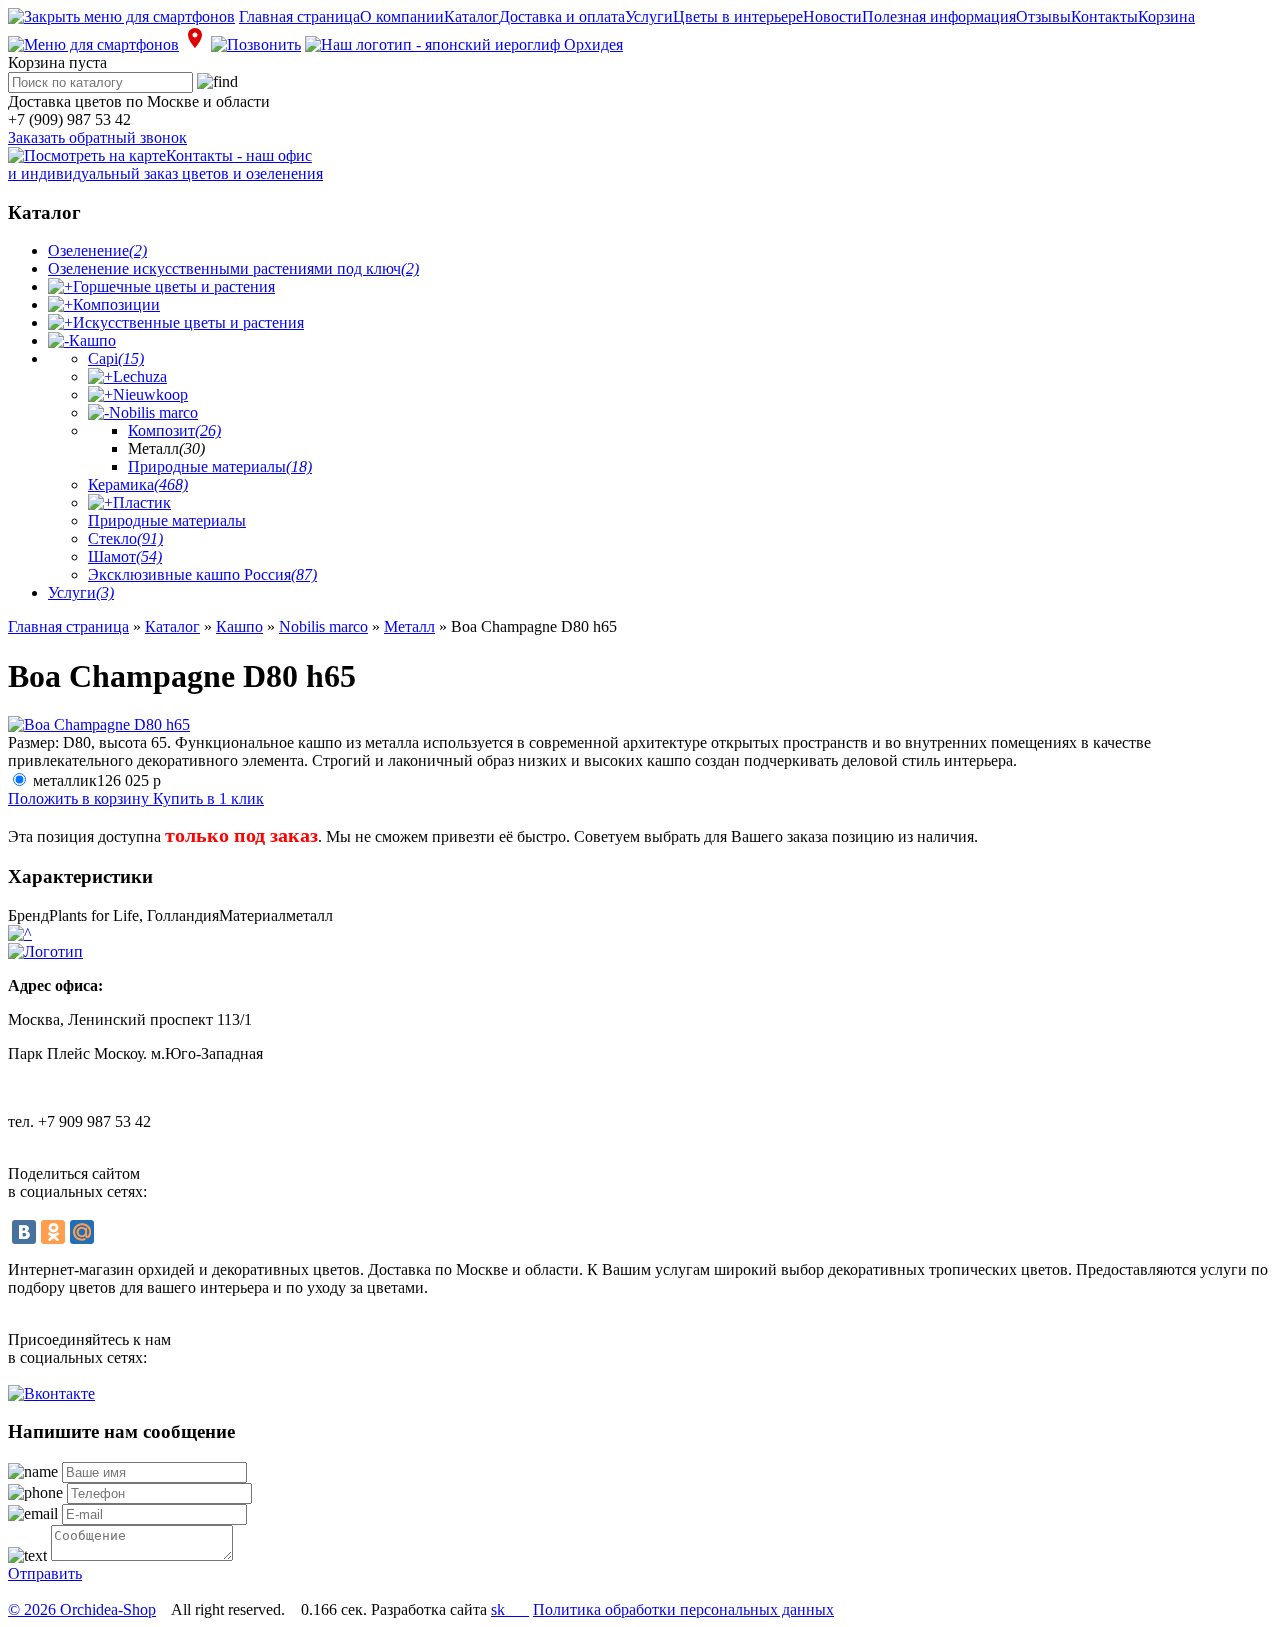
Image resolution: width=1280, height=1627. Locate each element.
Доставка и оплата (562, 16)
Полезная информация (939, 16)
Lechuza (140, 376)
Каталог (471, 16)
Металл (409, 626)
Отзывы (1043, 16)
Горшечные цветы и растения (174, 286)
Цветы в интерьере (738, 16)
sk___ (510, 1609)
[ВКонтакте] (24, 1232)
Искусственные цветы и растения (188, 322)
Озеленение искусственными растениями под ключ (233, 268)
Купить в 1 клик (208, 798)
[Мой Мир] (82, 1232)
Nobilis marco (153, 412)
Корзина (1166, 16)
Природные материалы (220, 466)
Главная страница (299, 16)
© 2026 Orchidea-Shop (82, 1609)
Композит (174, 430)
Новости (832, 16)
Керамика (138, 484)
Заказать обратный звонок (97, 137)
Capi (116, 358)
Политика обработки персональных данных (683, 1609)
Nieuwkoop (150, 394)
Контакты (1104, 16)
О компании (402, 16)
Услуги (649, 16)
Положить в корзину (80, 798)
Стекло (125, 538)
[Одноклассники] (53, 1232)
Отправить (45, 1573)
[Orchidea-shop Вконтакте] (51, 1393)
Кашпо (92, 340)
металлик (97, 780)
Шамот (125, 556)
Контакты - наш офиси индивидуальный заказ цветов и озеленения (165, 164)
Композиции (116, 304)
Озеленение (97, 250)
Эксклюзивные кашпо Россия (202, 574)
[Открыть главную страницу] (464, 44)
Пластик (142, 502)
